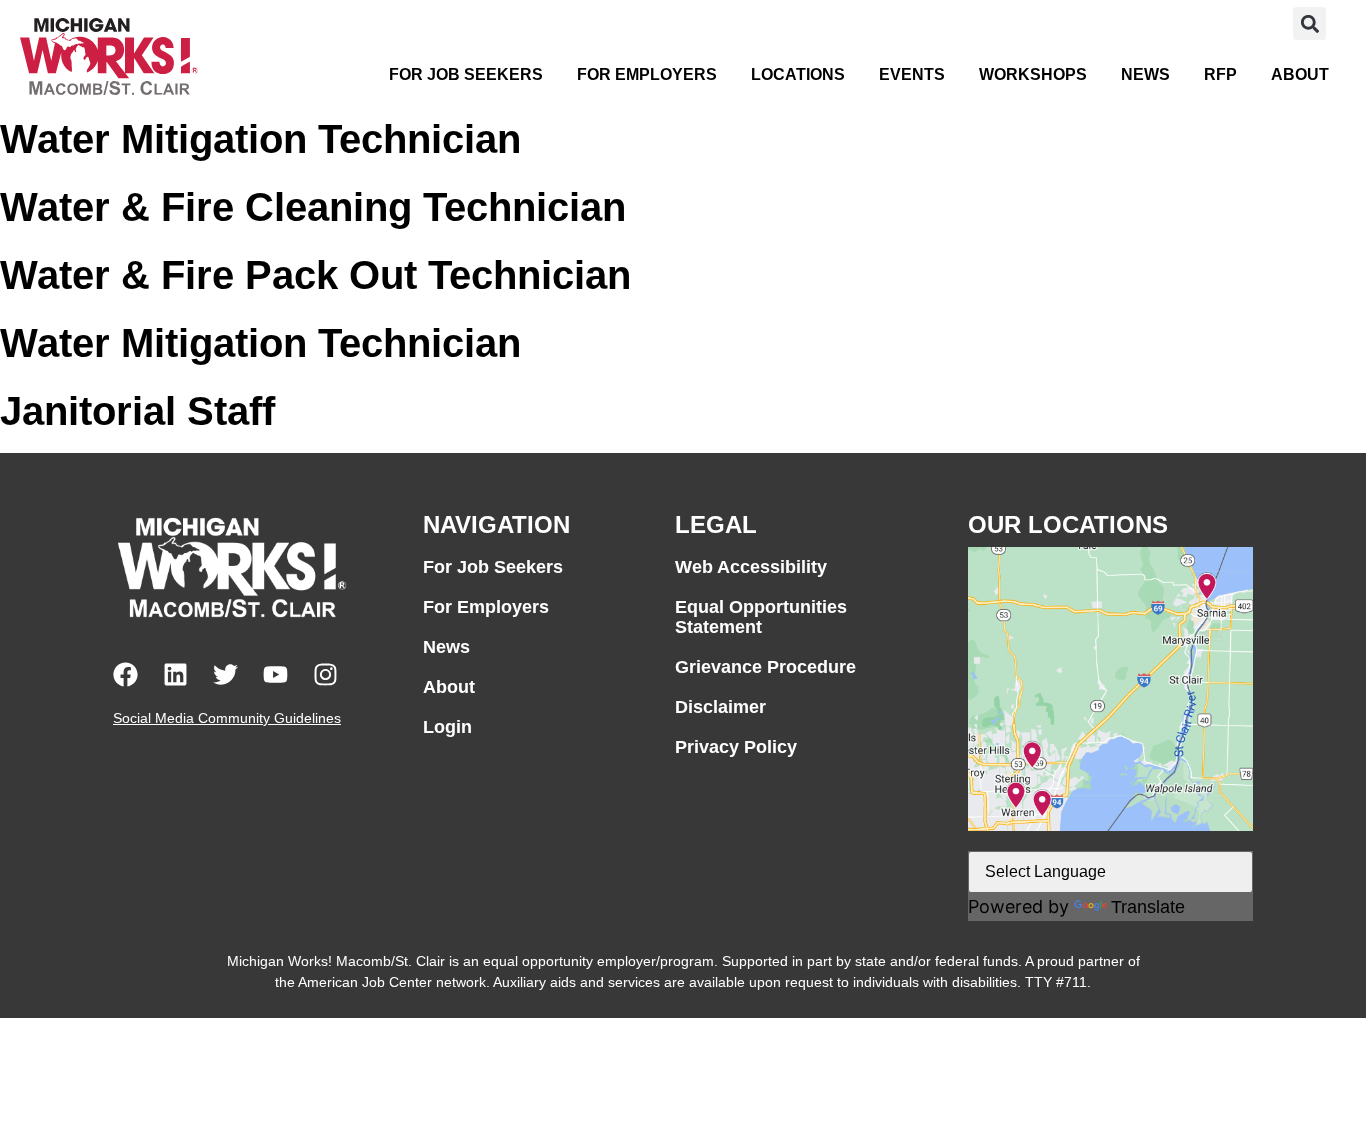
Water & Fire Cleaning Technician (313, 207)
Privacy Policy (736, 747)
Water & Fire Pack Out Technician (315, 275)
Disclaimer (720, 707)
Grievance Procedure (765, 667)
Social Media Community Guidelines (227, 718)
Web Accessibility (751, 567)
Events (912, 74)
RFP (1220, 74)
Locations (798, 74)
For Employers (647, 74)
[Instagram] (325, 674)
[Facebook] (125, 674)
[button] (1309, 23)
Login (447, 727)
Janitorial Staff (137, 411)
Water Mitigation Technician (260, 139)
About (1300, 74)
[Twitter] (225, 674)
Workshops (1033, 74)
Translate (1148, 907)
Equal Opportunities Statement (761, 617)
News (1145, 74)
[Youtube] (275, 674)
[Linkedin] (175, 674)
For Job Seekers (466, 74)
